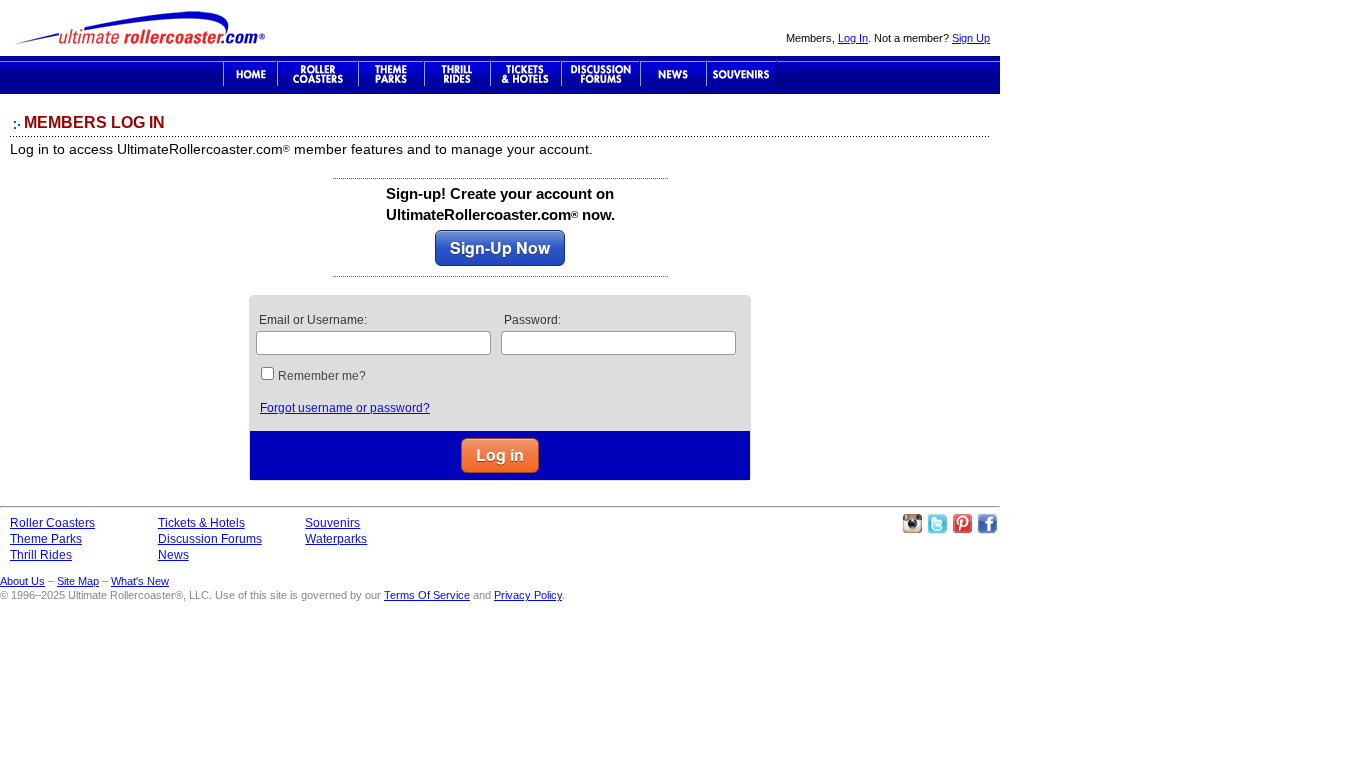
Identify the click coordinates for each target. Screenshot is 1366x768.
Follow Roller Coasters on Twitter (937, 524)
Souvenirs (741, 74)
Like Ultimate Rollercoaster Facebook (987, 524)
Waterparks (336, 539)
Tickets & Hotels (201, 523)
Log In (853, 38)
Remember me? (322, 376)
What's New (140, 581)
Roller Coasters (52, 523)
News (673, 74)
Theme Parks (391, 74)
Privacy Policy (528, 595)
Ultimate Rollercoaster (140, 28)
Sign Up (971, 38)
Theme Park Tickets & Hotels (525, 74)
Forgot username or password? (345, 408)
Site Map (78, 581)
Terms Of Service (427, 595)
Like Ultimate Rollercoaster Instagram (912, 524)
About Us (22, 581)
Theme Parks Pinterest (962, 524)
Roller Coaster (317, 74)
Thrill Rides (457, 74)
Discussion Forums (600, 74)
